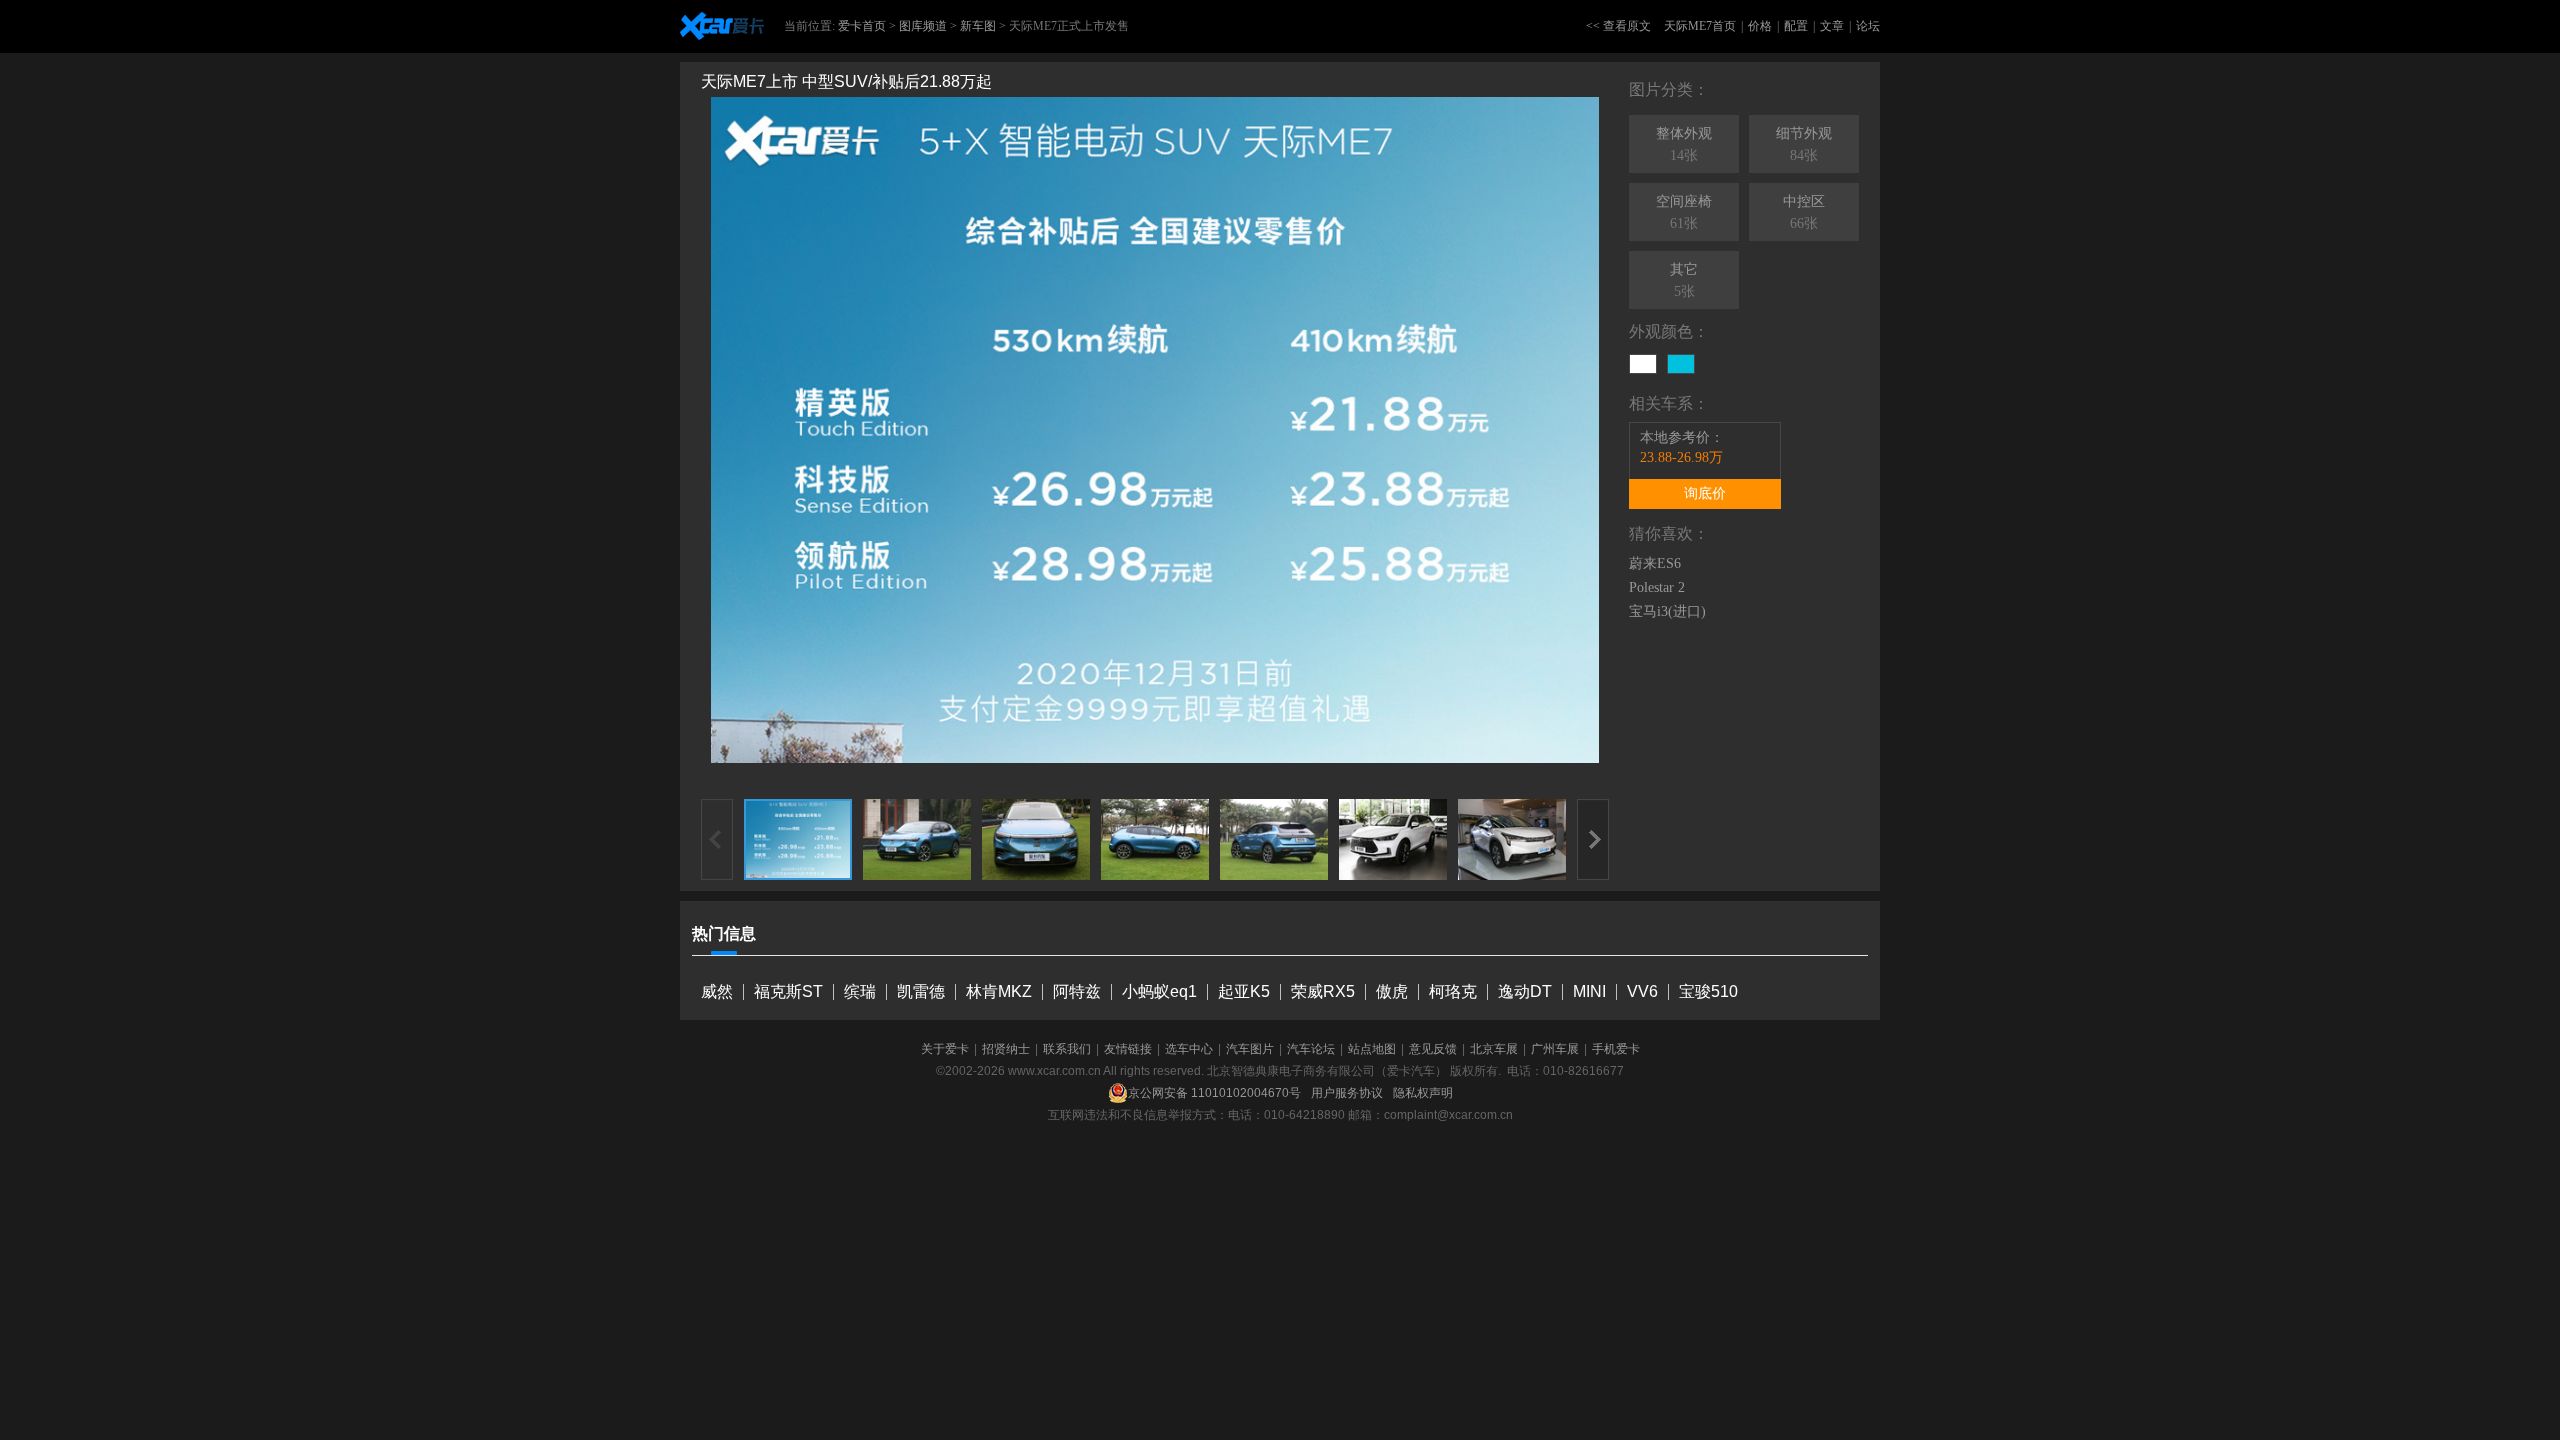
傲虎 (1392, 991)
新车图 (978, 26)
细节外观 (1804, 144)
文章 (1832, 26)
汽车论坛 (1311, 1049)
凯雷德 (921, 991)
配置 (1796, 26)
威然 (717, 991)
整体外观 (1684, 144)
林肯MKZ (999, 991)
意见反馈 (1433, 1049)
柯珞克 (1453, 991)
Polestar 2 (1657, 587)
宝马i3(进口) (1667, 611)
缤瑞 (860, 991)
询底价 (1705, 493)
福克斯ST (788, 991)
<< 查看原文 (1618, 26)
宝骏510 (1708, 991)
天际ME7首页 (1700, 26)
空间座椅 (1684, 212)
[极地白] (1643, 364)
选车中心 (1189, 1049)
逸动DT (1525, 991)
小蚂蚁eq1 (1159, 991)
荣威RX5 (1323, 991)
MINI (1589, 991)
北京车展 (1494, 1049)
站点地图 (1372, 1049)
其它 (1684, 280)
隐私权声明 (1423, 1093)
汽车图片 (1250, 1049)
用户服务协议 (1347, 1093)
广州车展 (1555, 1049)
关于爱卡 (945, 1049)
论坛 (1868, 26)
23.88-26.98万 (1681, 457)
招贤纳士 (1006, 1049)
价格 (1760, 26)
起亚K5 (1244, 991)
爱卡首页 (862, 26)
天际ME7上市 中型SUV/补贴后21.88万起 (846, 81)
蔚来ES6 (1655, 563)
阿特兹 (1077, 991)
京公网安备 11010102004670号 (1214, 1093)
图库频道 (923, 26)
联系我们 (1067, 1049)
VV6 (1642, 991)
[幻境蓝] (1681, 364)
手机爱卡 (1616, 1049)
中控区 (1804, 212)
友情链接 (1128, 1049)
